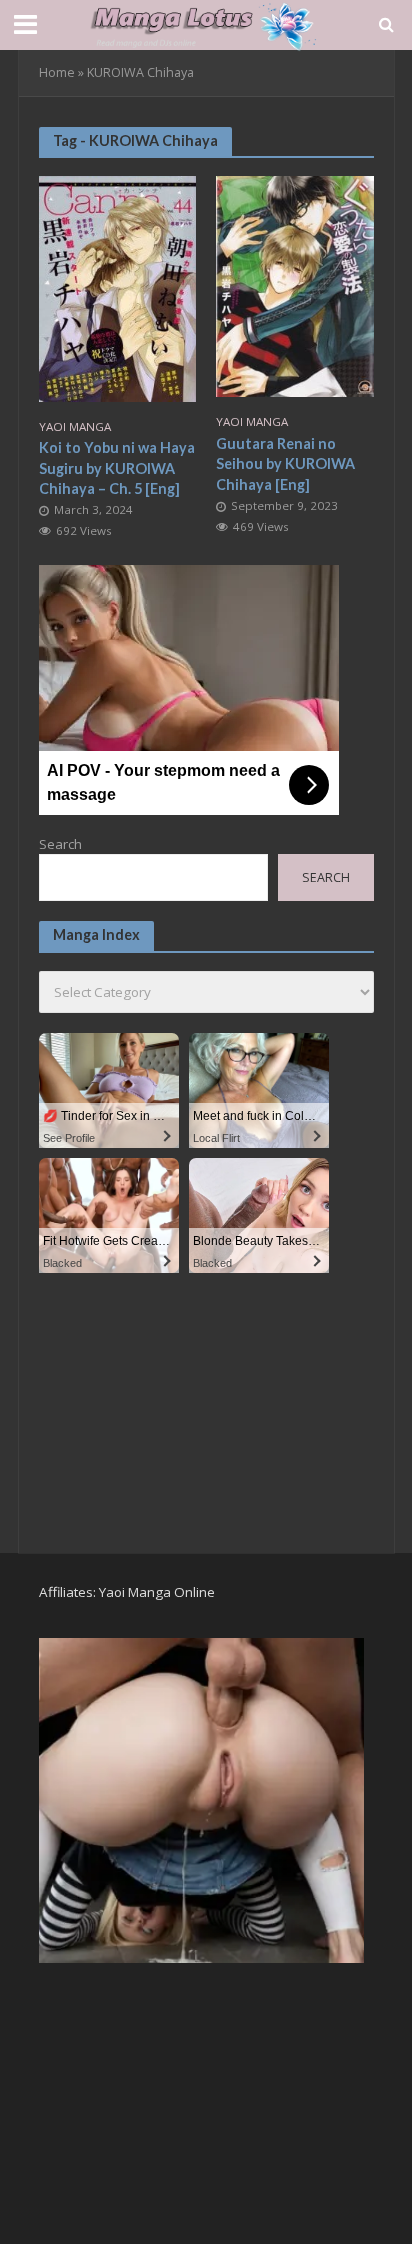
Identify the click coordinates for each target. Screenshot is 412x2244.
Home (57, 72)
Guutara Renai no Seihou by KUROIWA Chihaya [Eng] (285, 464)
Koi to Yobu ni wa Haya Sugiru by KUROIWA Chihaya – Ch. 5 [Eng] (117, 468)
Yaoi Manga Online (157, 1592)
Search (60, 844)
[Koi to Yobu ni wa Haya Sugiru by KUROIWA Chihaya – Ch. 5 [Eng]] (118, 287)
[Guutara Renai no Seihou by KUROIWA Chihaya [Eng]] (295, 284)
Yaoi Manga (75, 427)
